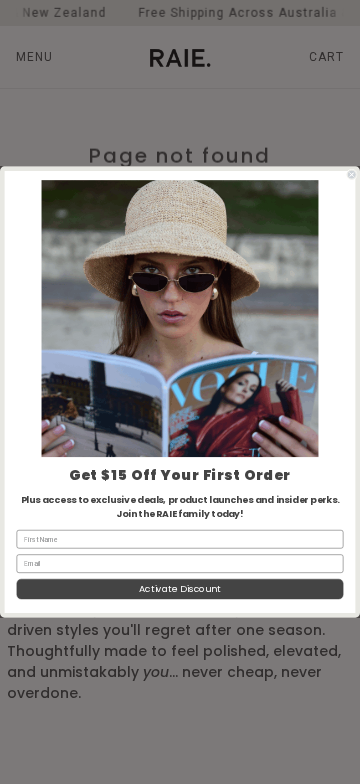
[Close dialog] (351, 174)
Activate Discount (179, 589)
